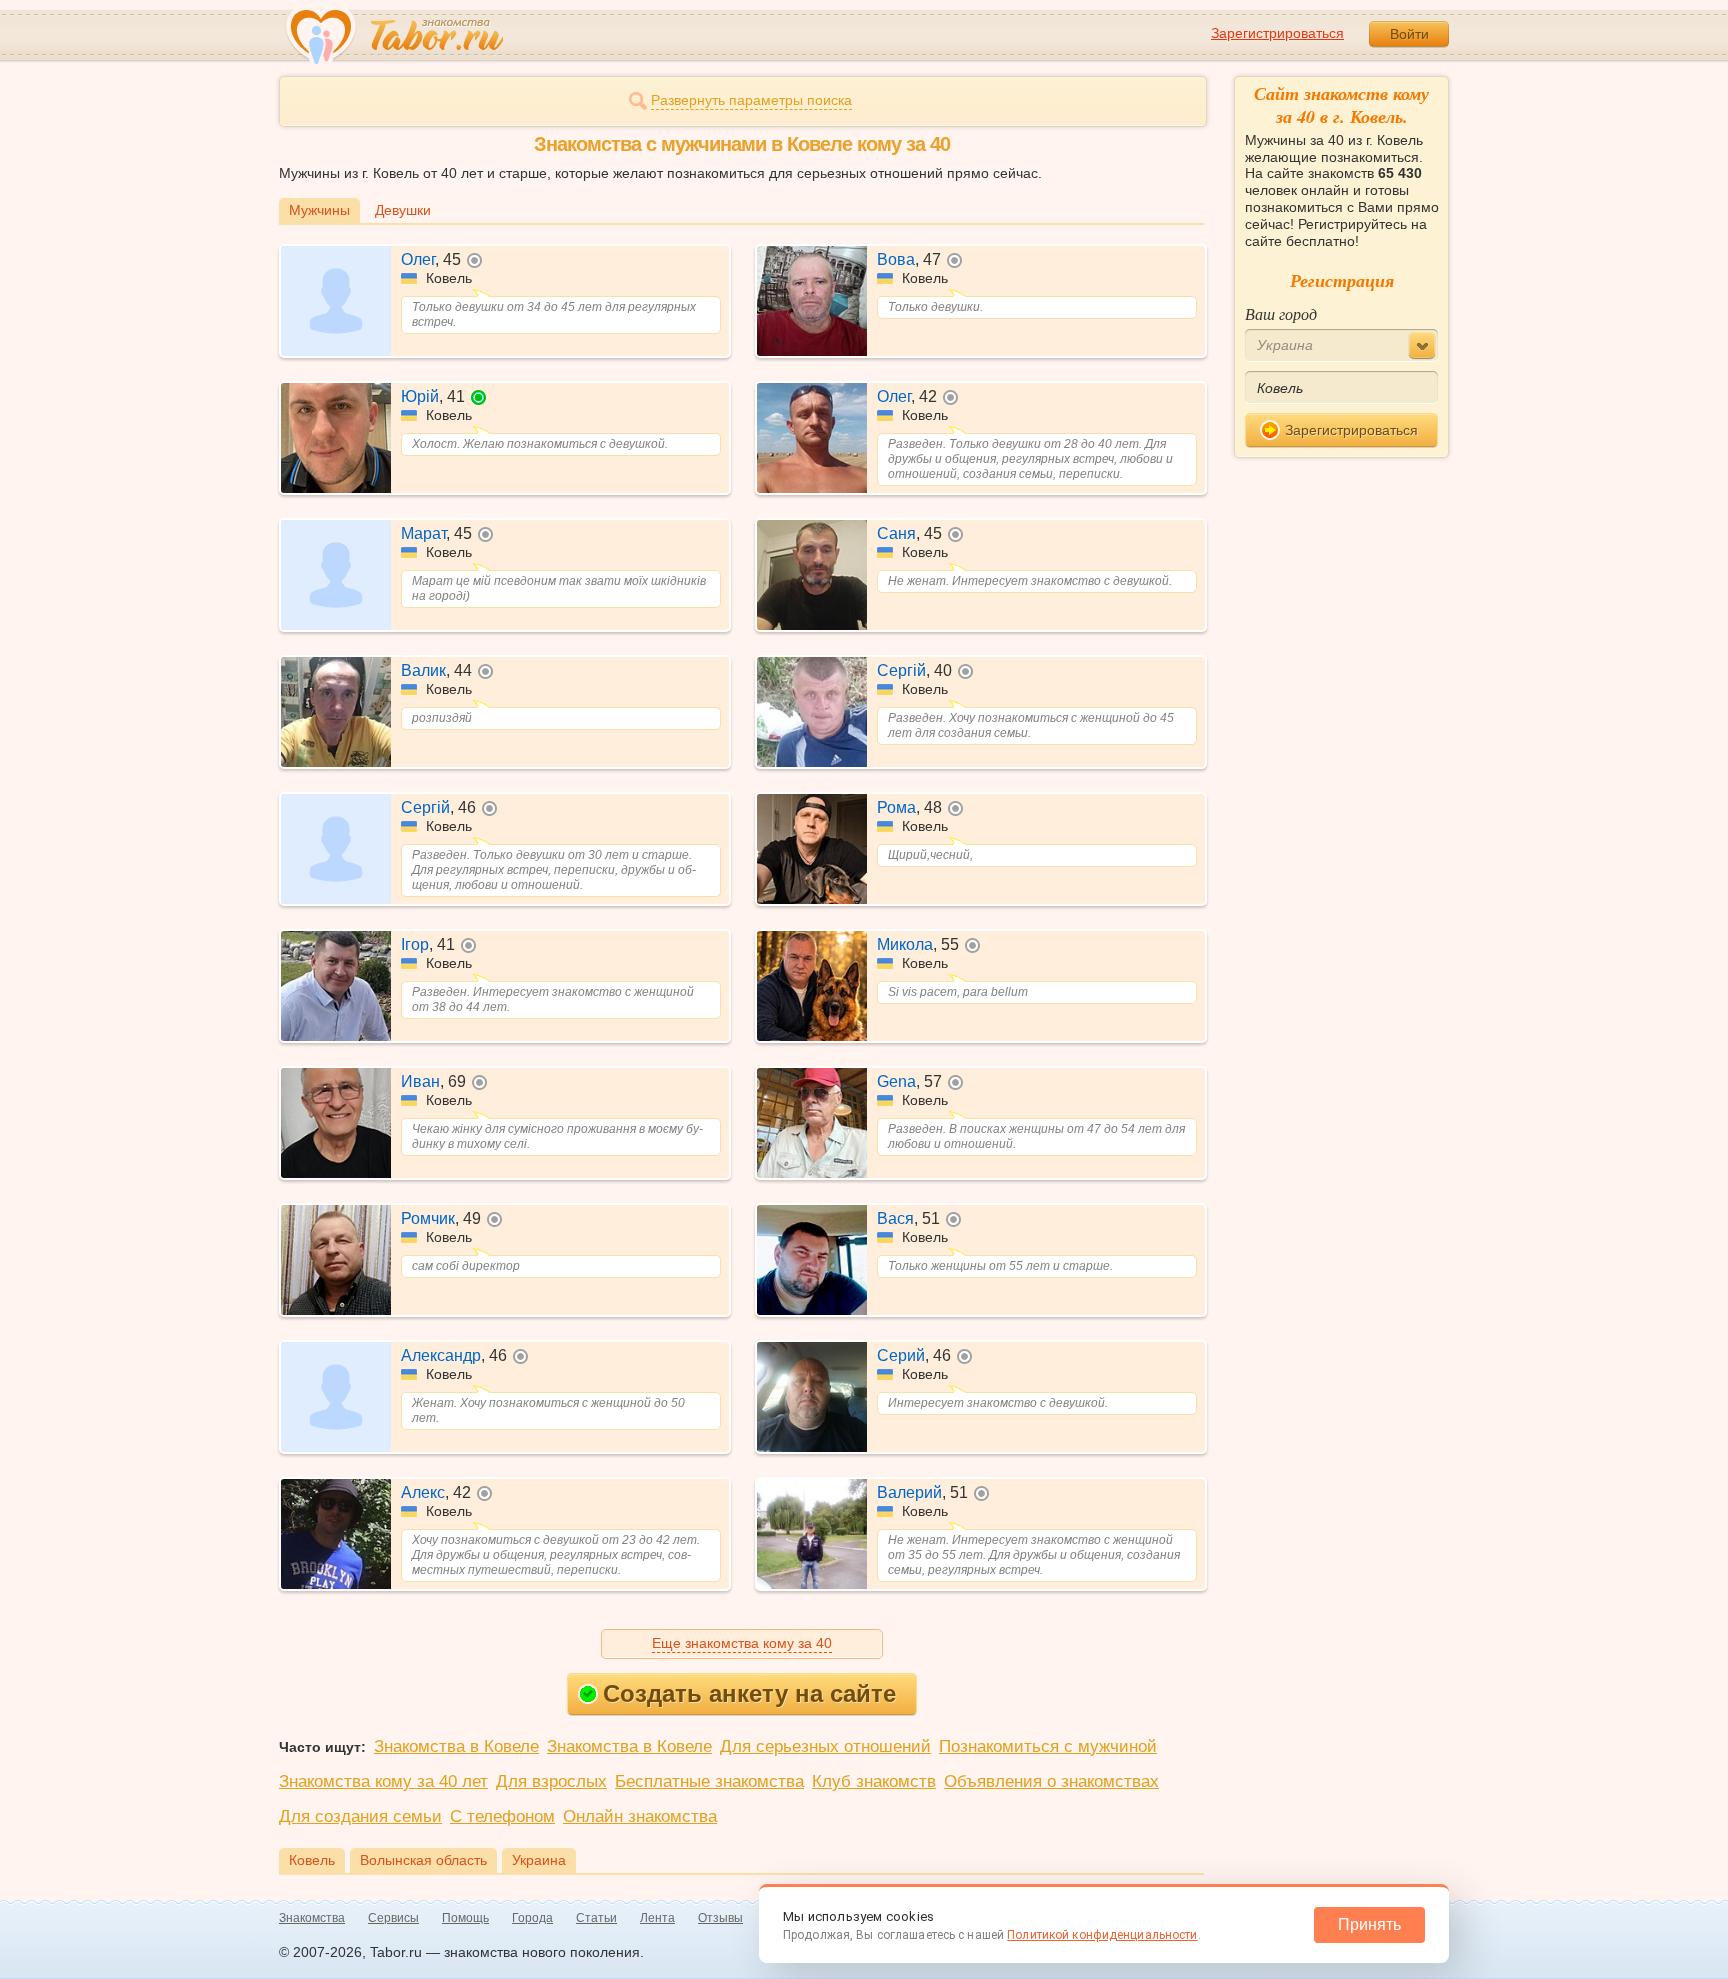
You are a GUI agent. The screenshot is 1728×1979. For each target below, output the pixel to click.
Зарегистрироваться (1277, 33)
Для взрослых (551, 1781)
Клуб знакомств (874, 1781)
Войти (1409, 34)
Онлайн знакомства (640, 1816)
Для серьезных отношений (825, 1746)
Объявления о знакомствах (1051, 1781)
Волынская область (423, 1860)
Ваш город (1281, 313)
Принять (1369, 1924)
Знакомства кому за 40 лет (383, 1781)
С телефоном (502, 1816)
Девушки (403, 210)
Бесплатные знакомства (709, 1781)
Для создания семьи (360, 1816)
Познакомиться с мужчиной (1048, 1746)
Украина (539, 1860)
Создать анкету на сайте (749, 1693)
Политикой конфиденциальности (1102, 1935)
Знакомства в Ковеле (456, 1746)
